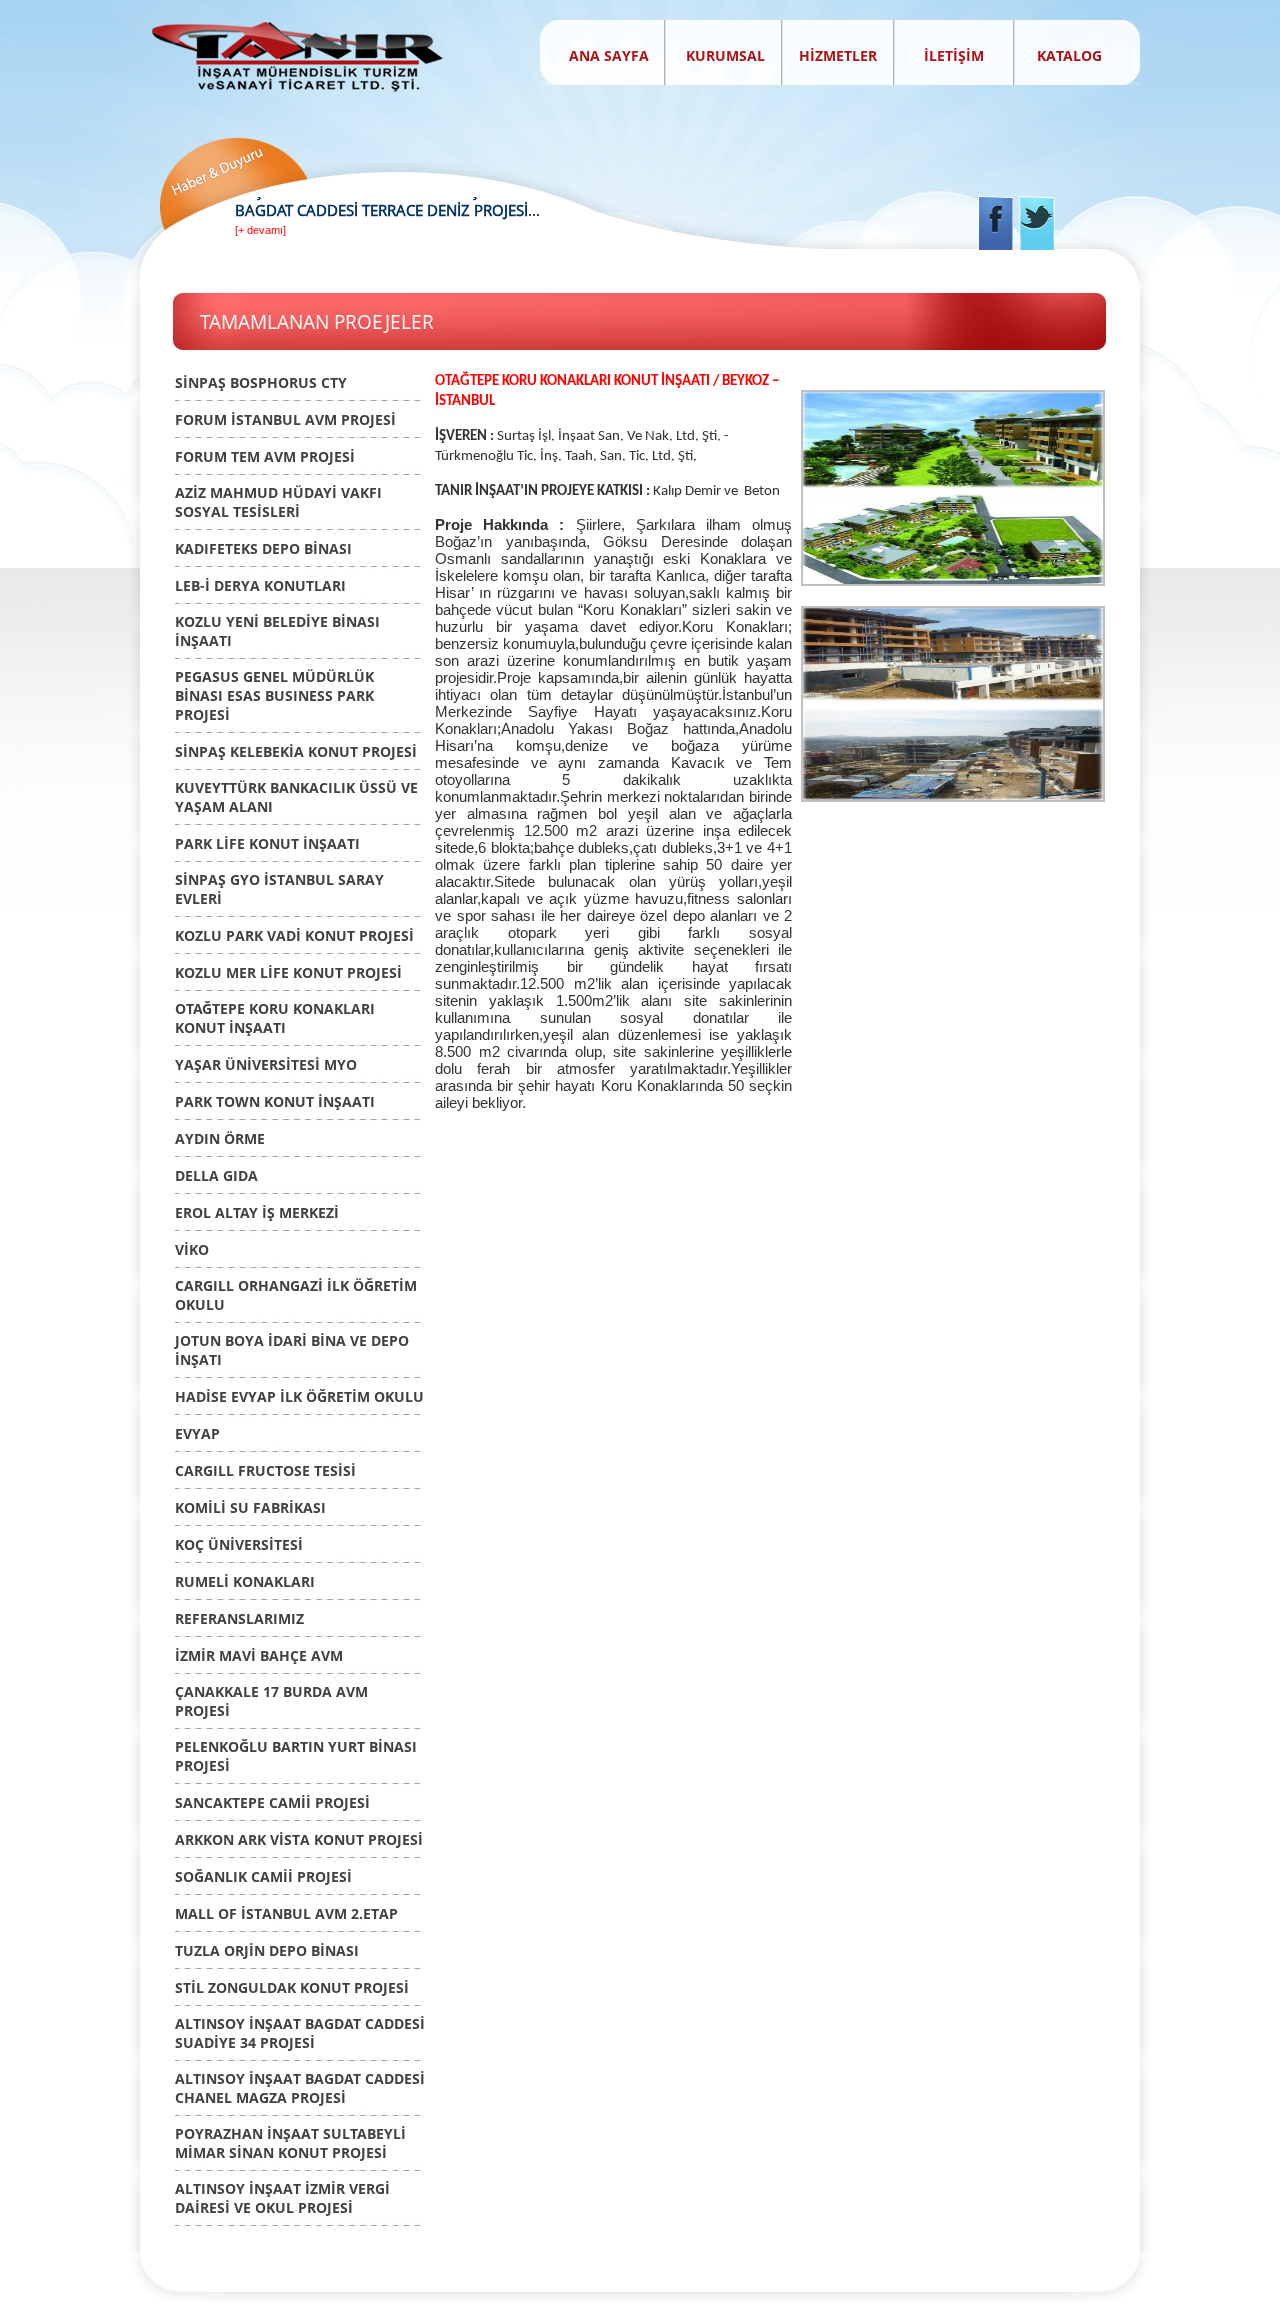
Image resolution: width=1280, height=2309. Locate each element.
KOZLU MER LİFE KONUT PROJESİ (288, 972)
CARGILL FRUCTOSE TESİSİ (265, 1470)
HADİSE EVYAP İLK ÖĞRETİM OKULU (299, 1396)
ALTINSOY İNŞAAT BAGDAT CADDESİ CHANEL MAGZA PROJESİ (300, 2088)
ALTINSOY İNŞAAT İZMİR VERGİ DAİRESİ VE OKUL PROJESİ (282, 2198)
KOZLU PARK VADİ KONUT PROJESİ (294, 935)
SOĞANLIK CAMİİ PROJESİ (263, 1876)
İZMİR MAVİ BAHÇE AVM (259, 1655)
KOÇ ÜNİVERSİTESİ (239, 1544)
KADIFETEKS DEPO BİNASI (263, 548)
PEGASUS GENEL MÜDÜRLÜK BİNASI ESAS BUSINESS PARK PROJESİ (274, 695)
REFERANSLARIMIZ (239, 1618)
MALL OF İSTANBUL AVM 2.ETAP (286, 1913)
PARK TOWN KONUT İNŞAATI (275, 1101)
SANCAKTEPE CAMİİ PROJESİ (272, 1802)
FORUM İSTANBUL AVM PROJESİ (285, 419)
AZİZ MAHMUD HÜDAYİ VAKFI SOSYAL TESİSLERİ (278, 502)
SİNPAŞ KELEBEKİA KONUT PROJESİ (296, 751)
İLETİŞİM (954, 55)
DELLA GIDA (216, 1175)
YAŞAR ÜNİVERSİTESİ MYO (266, 1064)
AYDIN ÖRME (220, 1138)
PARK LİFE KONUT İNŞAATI (267, 843)
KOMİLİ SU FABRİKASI (250, 1507)
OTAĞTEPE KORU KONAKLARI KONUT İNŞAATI (275, 1018)
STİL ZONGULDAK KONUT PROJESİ (292, 1987)
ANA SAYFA (609, 55)
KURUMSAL (727, 55)
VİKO (192, 1249)
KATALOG (1069, 55)
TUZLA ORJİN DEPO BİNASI (267, 1950)
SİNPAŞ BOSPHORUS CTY (261, 382)
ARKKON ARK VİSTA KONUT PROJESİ (299, 1839)
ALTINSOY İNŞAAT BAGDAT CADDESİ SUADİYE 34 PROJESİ (300, 2033)
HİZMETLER (838, 55)
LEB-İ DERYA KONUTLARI (260, 585)
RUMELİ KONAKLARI (245, 1581)
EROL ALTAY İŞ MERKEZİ (257, 1212)
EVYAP (197, 1433)
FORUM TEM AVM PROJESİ (265, 456)
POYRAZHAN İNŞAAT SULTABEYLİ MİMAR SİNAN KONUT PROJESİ (290, 2143)
